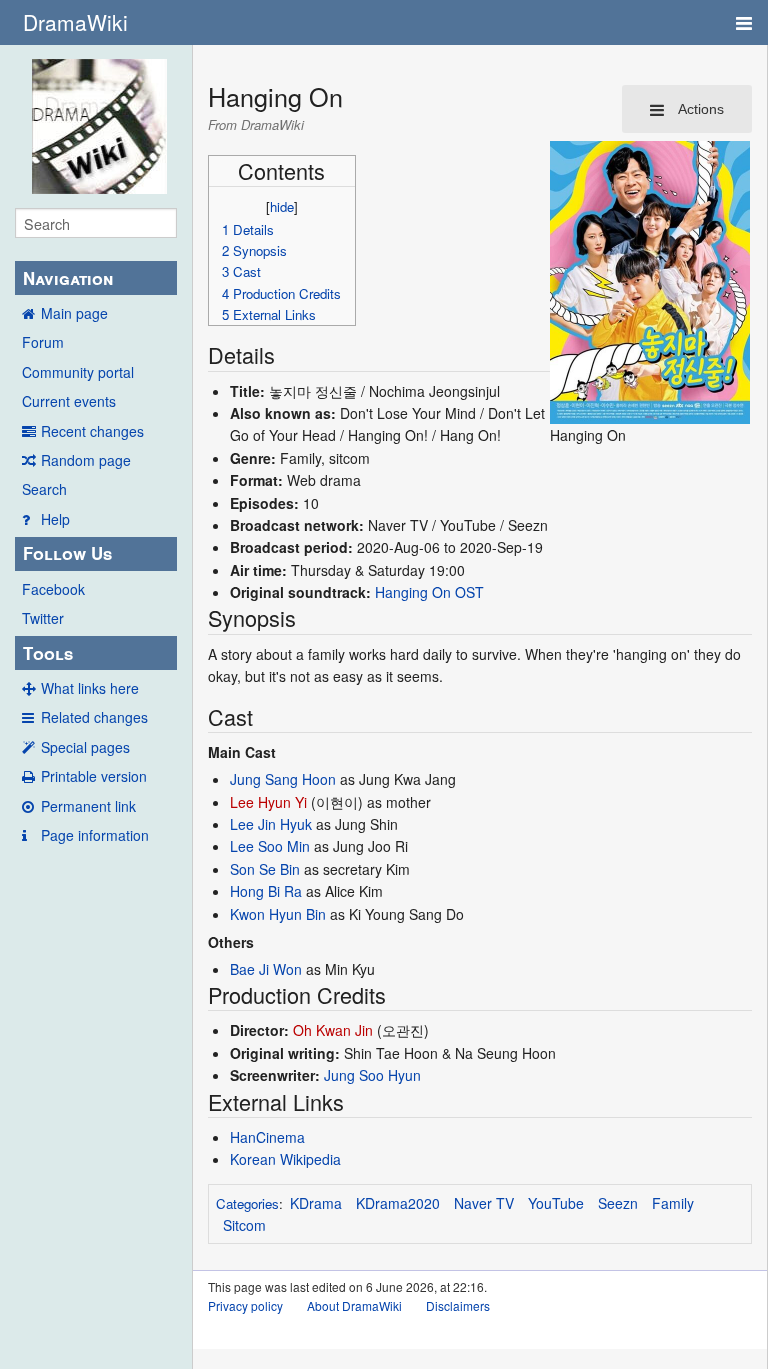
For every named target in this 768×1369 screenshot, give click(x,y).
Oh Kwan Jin (333, 1030)
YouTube (556, 1203)
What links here (90, 688)
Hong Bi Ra (266, 891)
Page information (95, 835)
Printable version (94, 776)
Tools (48, 653)
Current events (69, 401)
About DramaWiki (354, 1305)
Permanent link (88, 806)
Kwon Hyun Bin (278, 914)
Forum (43, 342)
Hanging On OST (429, 592)
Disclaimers (458, 1305)
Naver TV (484, 1203)
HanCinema (267, 1137)
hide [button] (282, 206)
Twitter (43, 618)
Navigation (68, 278)
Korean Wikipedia (285, 1159)
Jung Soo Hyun (372, 1075)
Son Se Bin (265, 869)
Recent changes (92, 431)
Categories (247, 1203)
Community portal (78, 372)
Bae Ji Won (266, 969)
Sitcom (244, 1225)
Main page (74, 313)
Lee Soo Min (270, 846)
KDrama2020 (398, 1203)
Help (55, 519)
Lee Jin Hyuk (271, 824)
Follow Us (67, 553)
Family (673, 1203)
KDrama (316, 1203)
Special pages (85, 747)
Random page (86, 460)
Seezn (618, 1203)
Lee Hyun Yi (268, 802)
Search (44, 489)
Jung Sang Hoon (283, 779)
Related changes (94, 717)
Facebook (53, 589)
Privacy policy (245, 1305)
